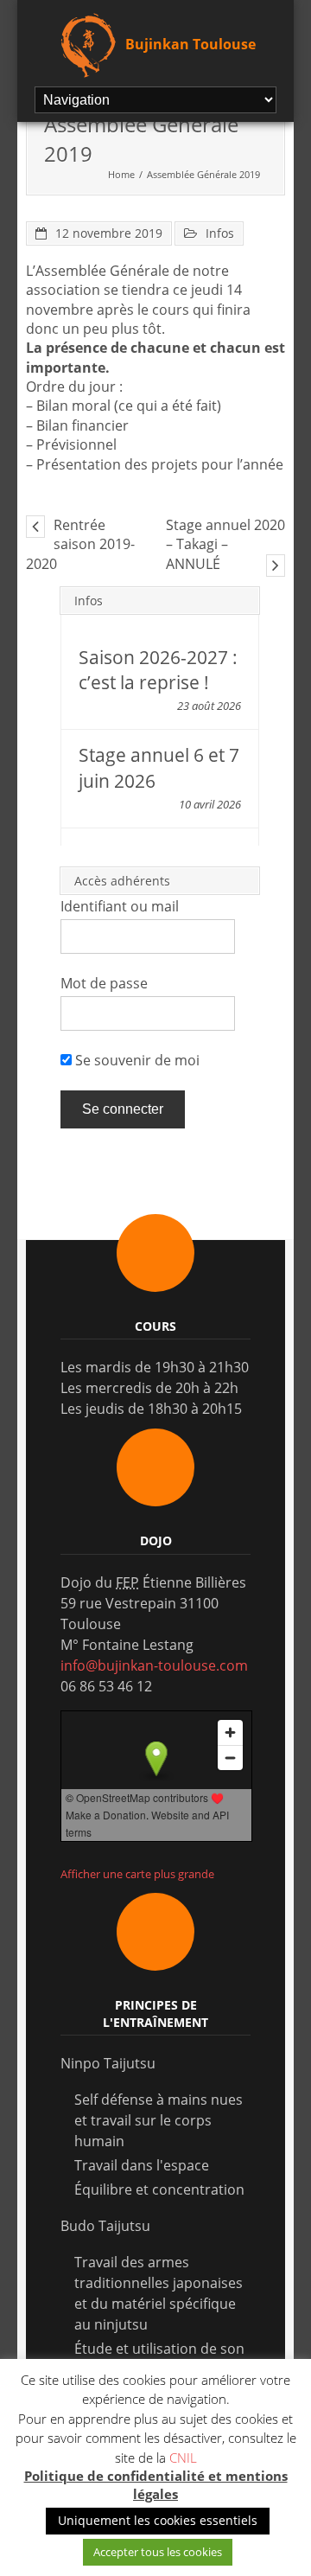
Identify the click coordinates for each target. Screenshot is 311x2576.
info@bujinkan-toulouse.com (154, 1665)
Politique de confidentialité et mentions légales (156, 2485)
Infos (220, 233)
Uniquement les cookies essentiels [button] (158, 2520)
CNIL (183, 2458)
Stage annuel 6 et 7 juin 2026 (159, 767)
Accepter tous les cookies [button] (158, 2552)
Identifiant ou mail (120, 906)
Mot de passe (104, 983)
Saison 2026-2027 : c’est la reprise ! (158, 670)
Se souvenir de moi (136, 1060)
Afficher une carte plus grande (137, 1874)
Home (121, 174)
